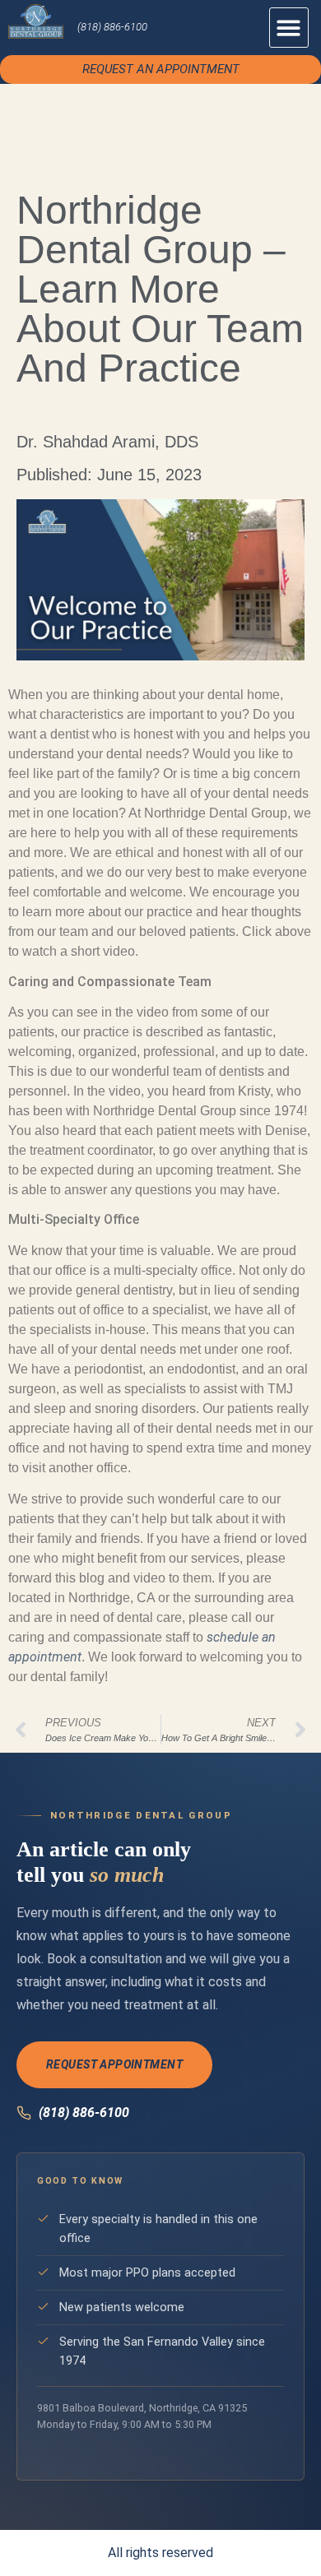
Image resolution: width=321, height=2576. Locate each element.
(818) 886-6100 (112, 27)
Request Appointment (114, 2064)
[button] (289, 28)
